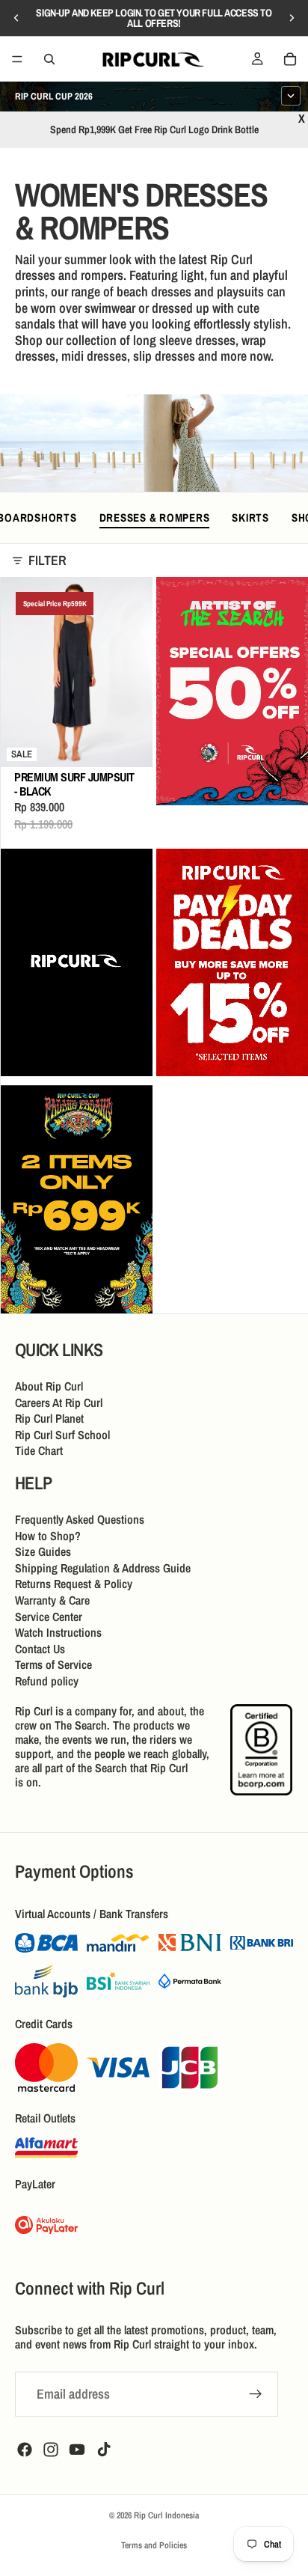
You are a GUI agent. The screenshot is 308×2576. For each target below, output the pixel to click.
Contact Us (40, 1649)
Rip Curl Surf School (62, 1435)
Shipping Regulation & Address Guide (103, 1568)
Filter (47, 561)
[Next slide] (292, 18)
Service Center (49, 1617)
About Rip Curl (49, 1386)
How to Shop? (48, 1536)
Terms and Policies (154, 2545)
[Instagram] (51, 2449)
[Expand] (291, 96)
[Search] (49, 59)
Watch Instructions (58, 1632)
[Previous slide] (16, 18)
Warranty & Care (52, 1600)
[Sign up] (256, 2393)
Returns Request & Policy (74, 1584)
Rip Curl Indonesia (166, 2515)
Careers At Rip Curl (59, 1403)
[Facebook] (25, 2449)
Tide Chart (39, 1450)
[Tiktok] (104, 2449)
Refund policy (47, 1681)
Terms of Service (53, 1664)
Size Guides (43, 1551)
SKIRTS (250, 518)
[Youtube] (77, 2449)
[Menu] (17, 59)
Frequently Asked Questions (80, 1519)
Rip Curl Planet (49, 1418)
